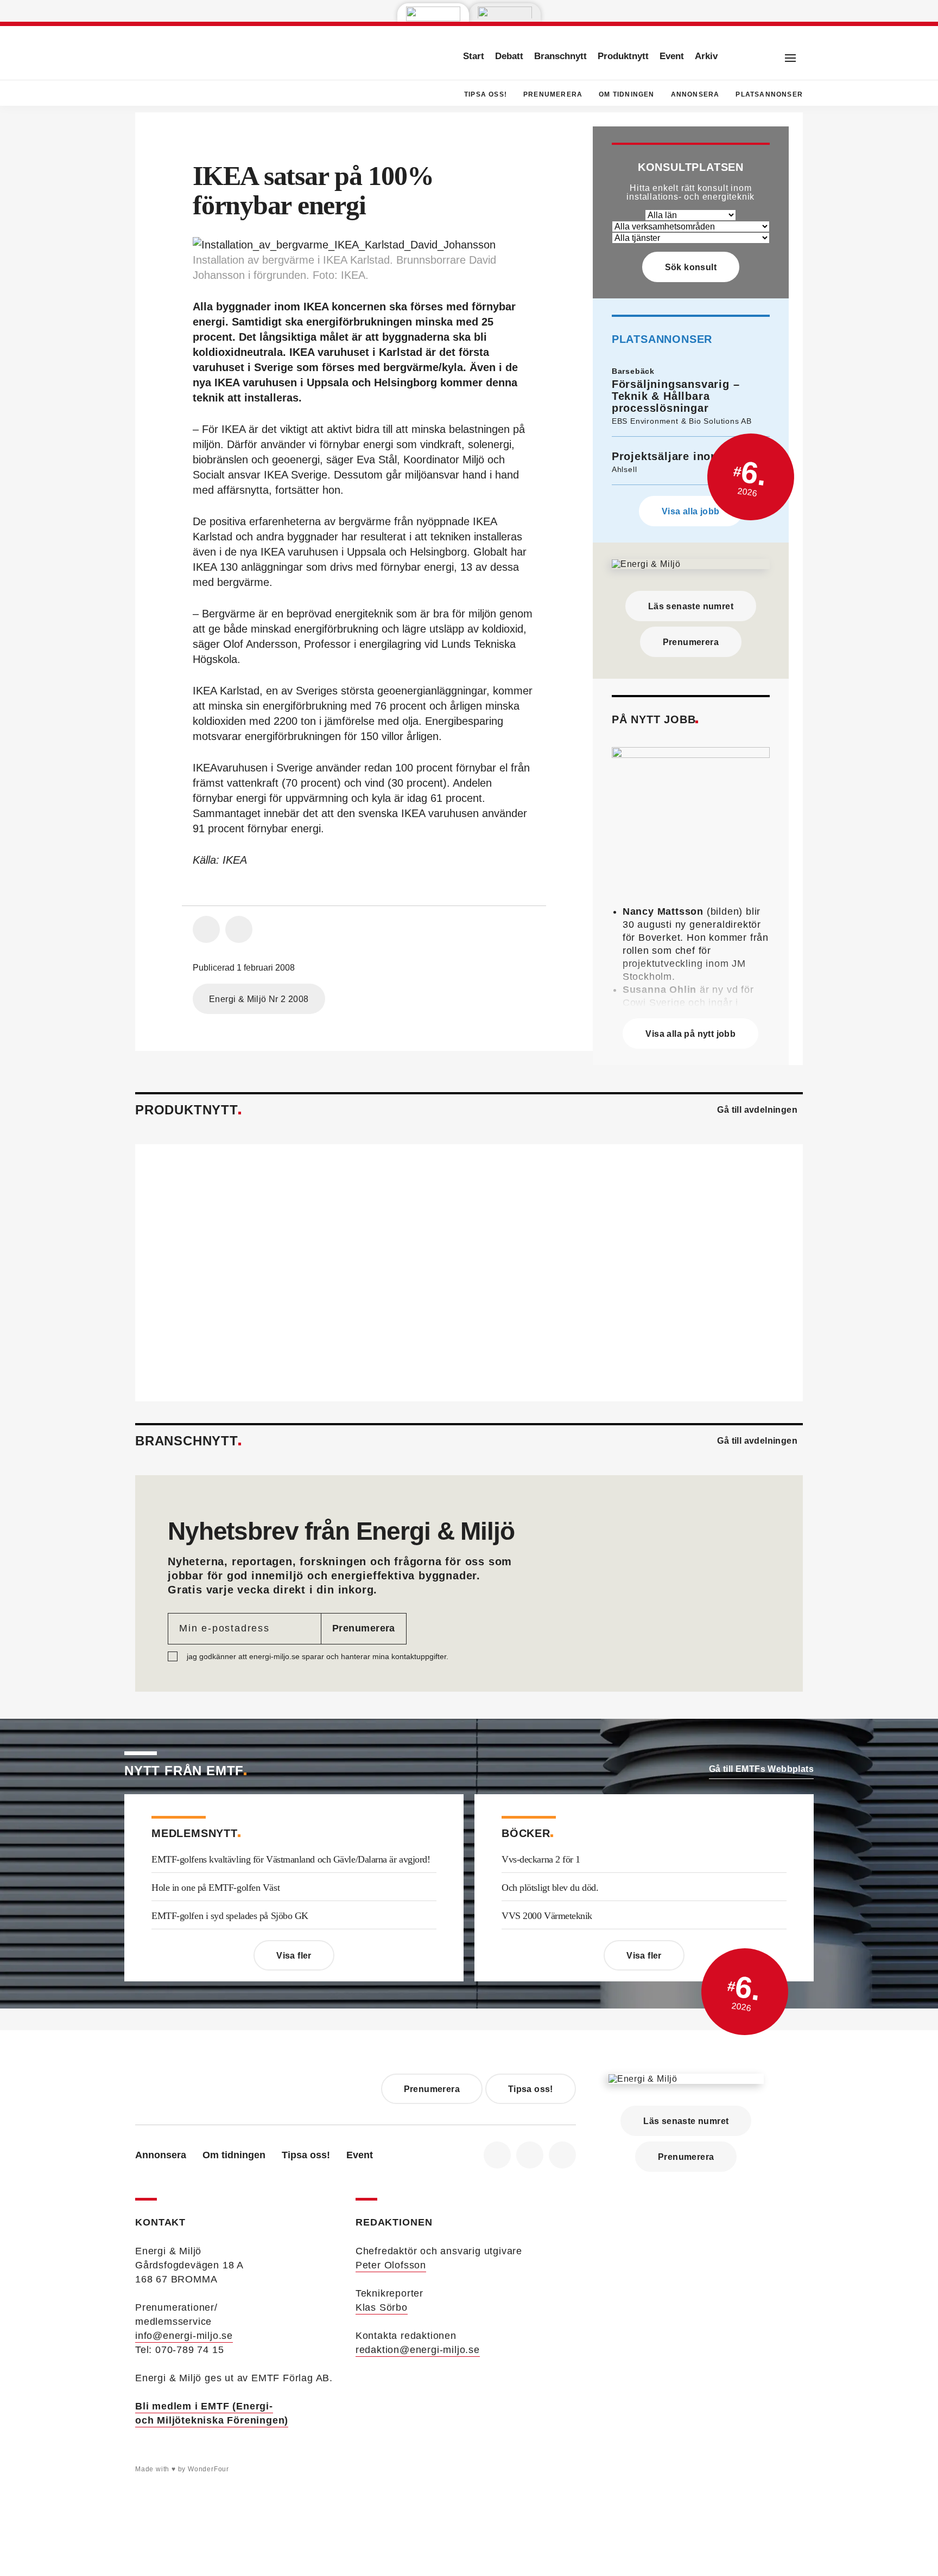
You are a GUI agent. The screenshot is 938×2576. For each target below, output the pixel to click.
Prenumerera (553, 94)
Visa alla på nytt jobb (690, 1034)
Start (474, 56)
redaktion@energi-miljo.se (418, 2350)
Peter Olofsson (391, 2265)
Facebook (497, 2155)
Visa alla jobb (691, 511)
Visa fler (294, 1956)
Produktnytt (623, 56)
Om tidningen (626, 94)
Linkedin (530, 2155)
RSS (562, 2155)
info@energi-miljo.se (184, 2336)
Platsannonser (769, 94)
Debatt (509, 56)
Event (672, 56)
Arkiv (706, 56)
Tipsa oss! (486, 94)
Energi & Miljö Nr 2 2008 (259, 999)
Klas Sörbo (382, 2307)
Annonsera (695, 94)
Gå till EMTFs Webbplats (761, 1769)
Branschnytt (560, 56)
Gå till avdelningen (757, 1110)
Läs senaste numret (691, 606)
